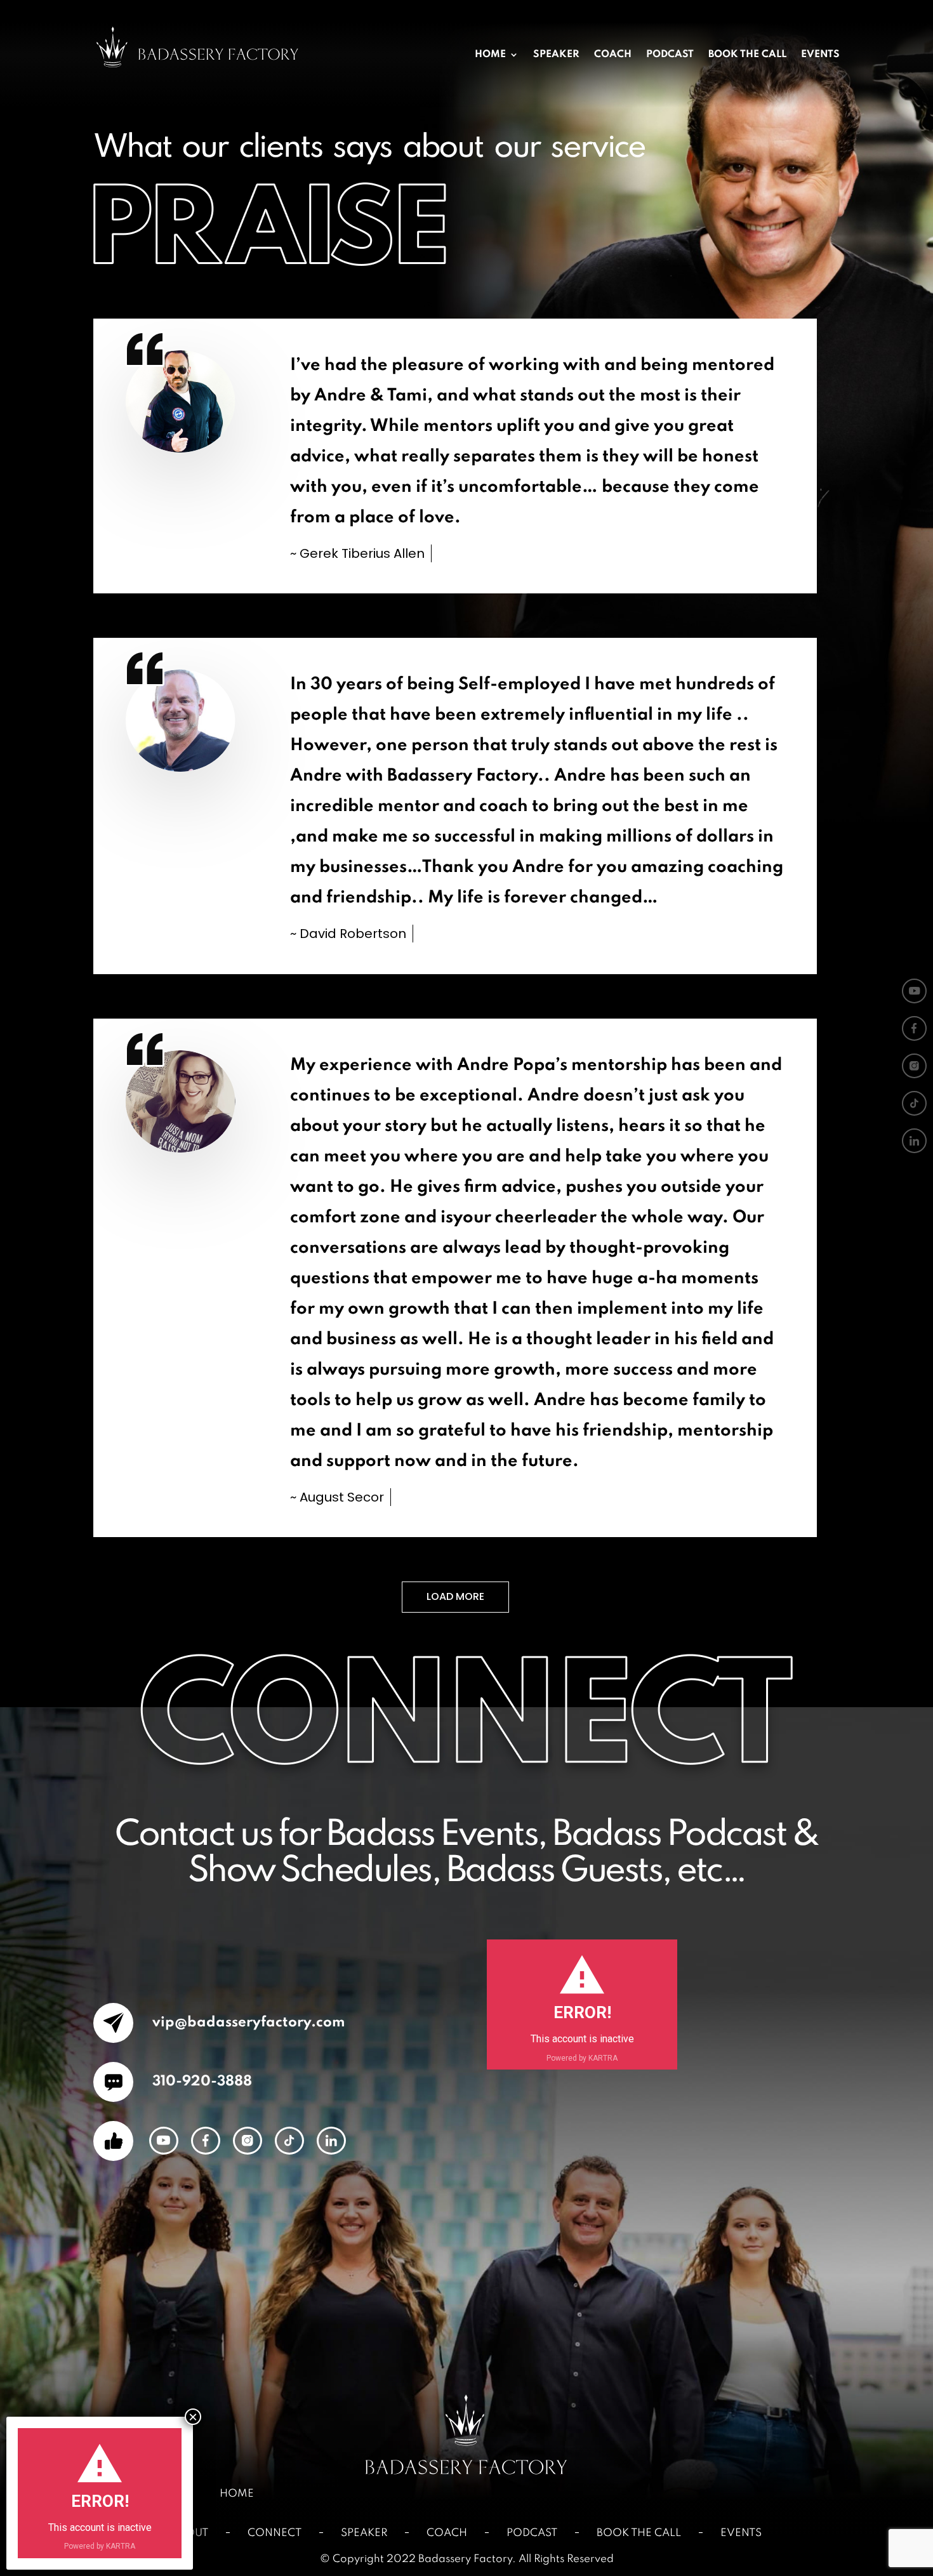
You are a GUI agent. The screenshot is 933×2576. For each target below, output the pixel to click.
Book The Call (747, 55)
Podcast (670, 55)
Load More (455, 1596)
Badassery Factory (465, 2559)
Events (820, 55)
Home (490, 55)
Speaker (556, 55)
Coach (613, 55)
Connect (275, 2533)
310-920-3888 (201, 2082)
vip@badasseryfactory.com (247, 2023)
